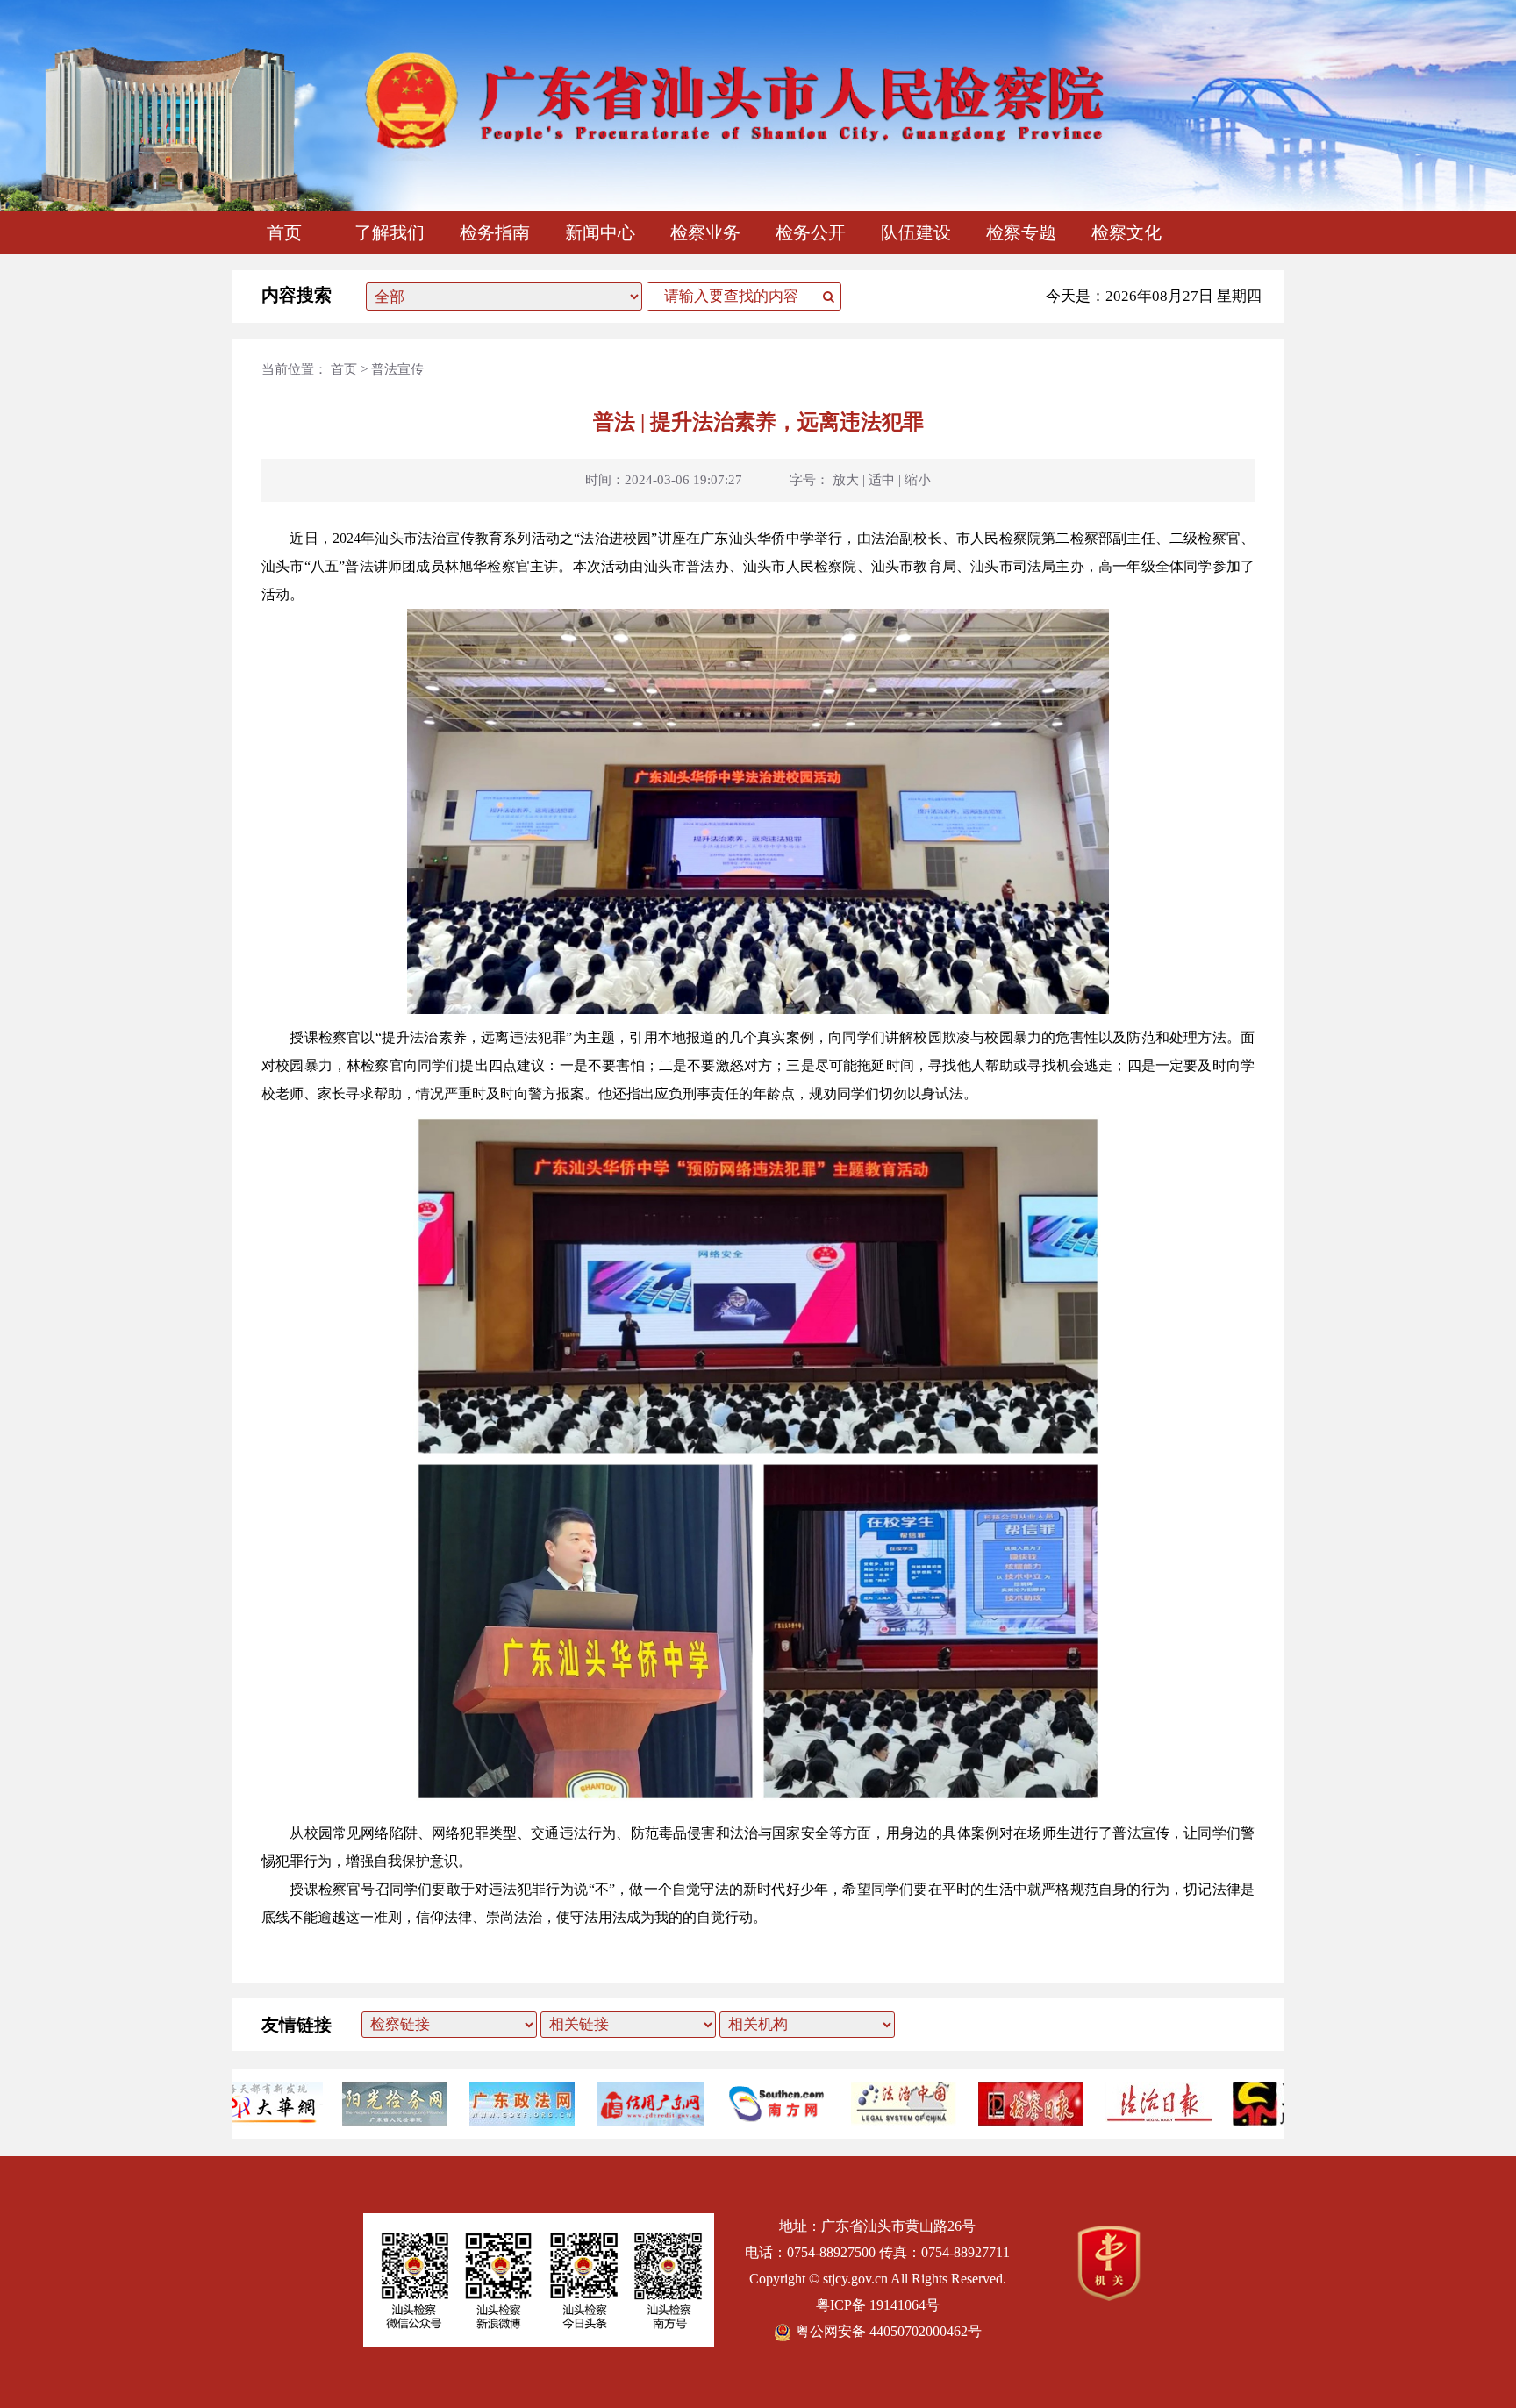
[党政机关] (1109, 2296)
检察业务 (705, 232)
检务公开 (811, 232)
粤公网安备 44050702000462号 (889, 2331)
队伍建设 (916, 232)
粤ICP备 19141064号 (878, 2305)
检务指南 (495, 232)
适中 (882, 480)
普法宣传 (397, 369)
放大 (846, 480)
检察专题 (1021, 232)
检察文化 (1126, 232)
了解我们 (390, 232)
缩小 (918, 480)
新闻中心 (600, 232)
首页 (284, 232)
